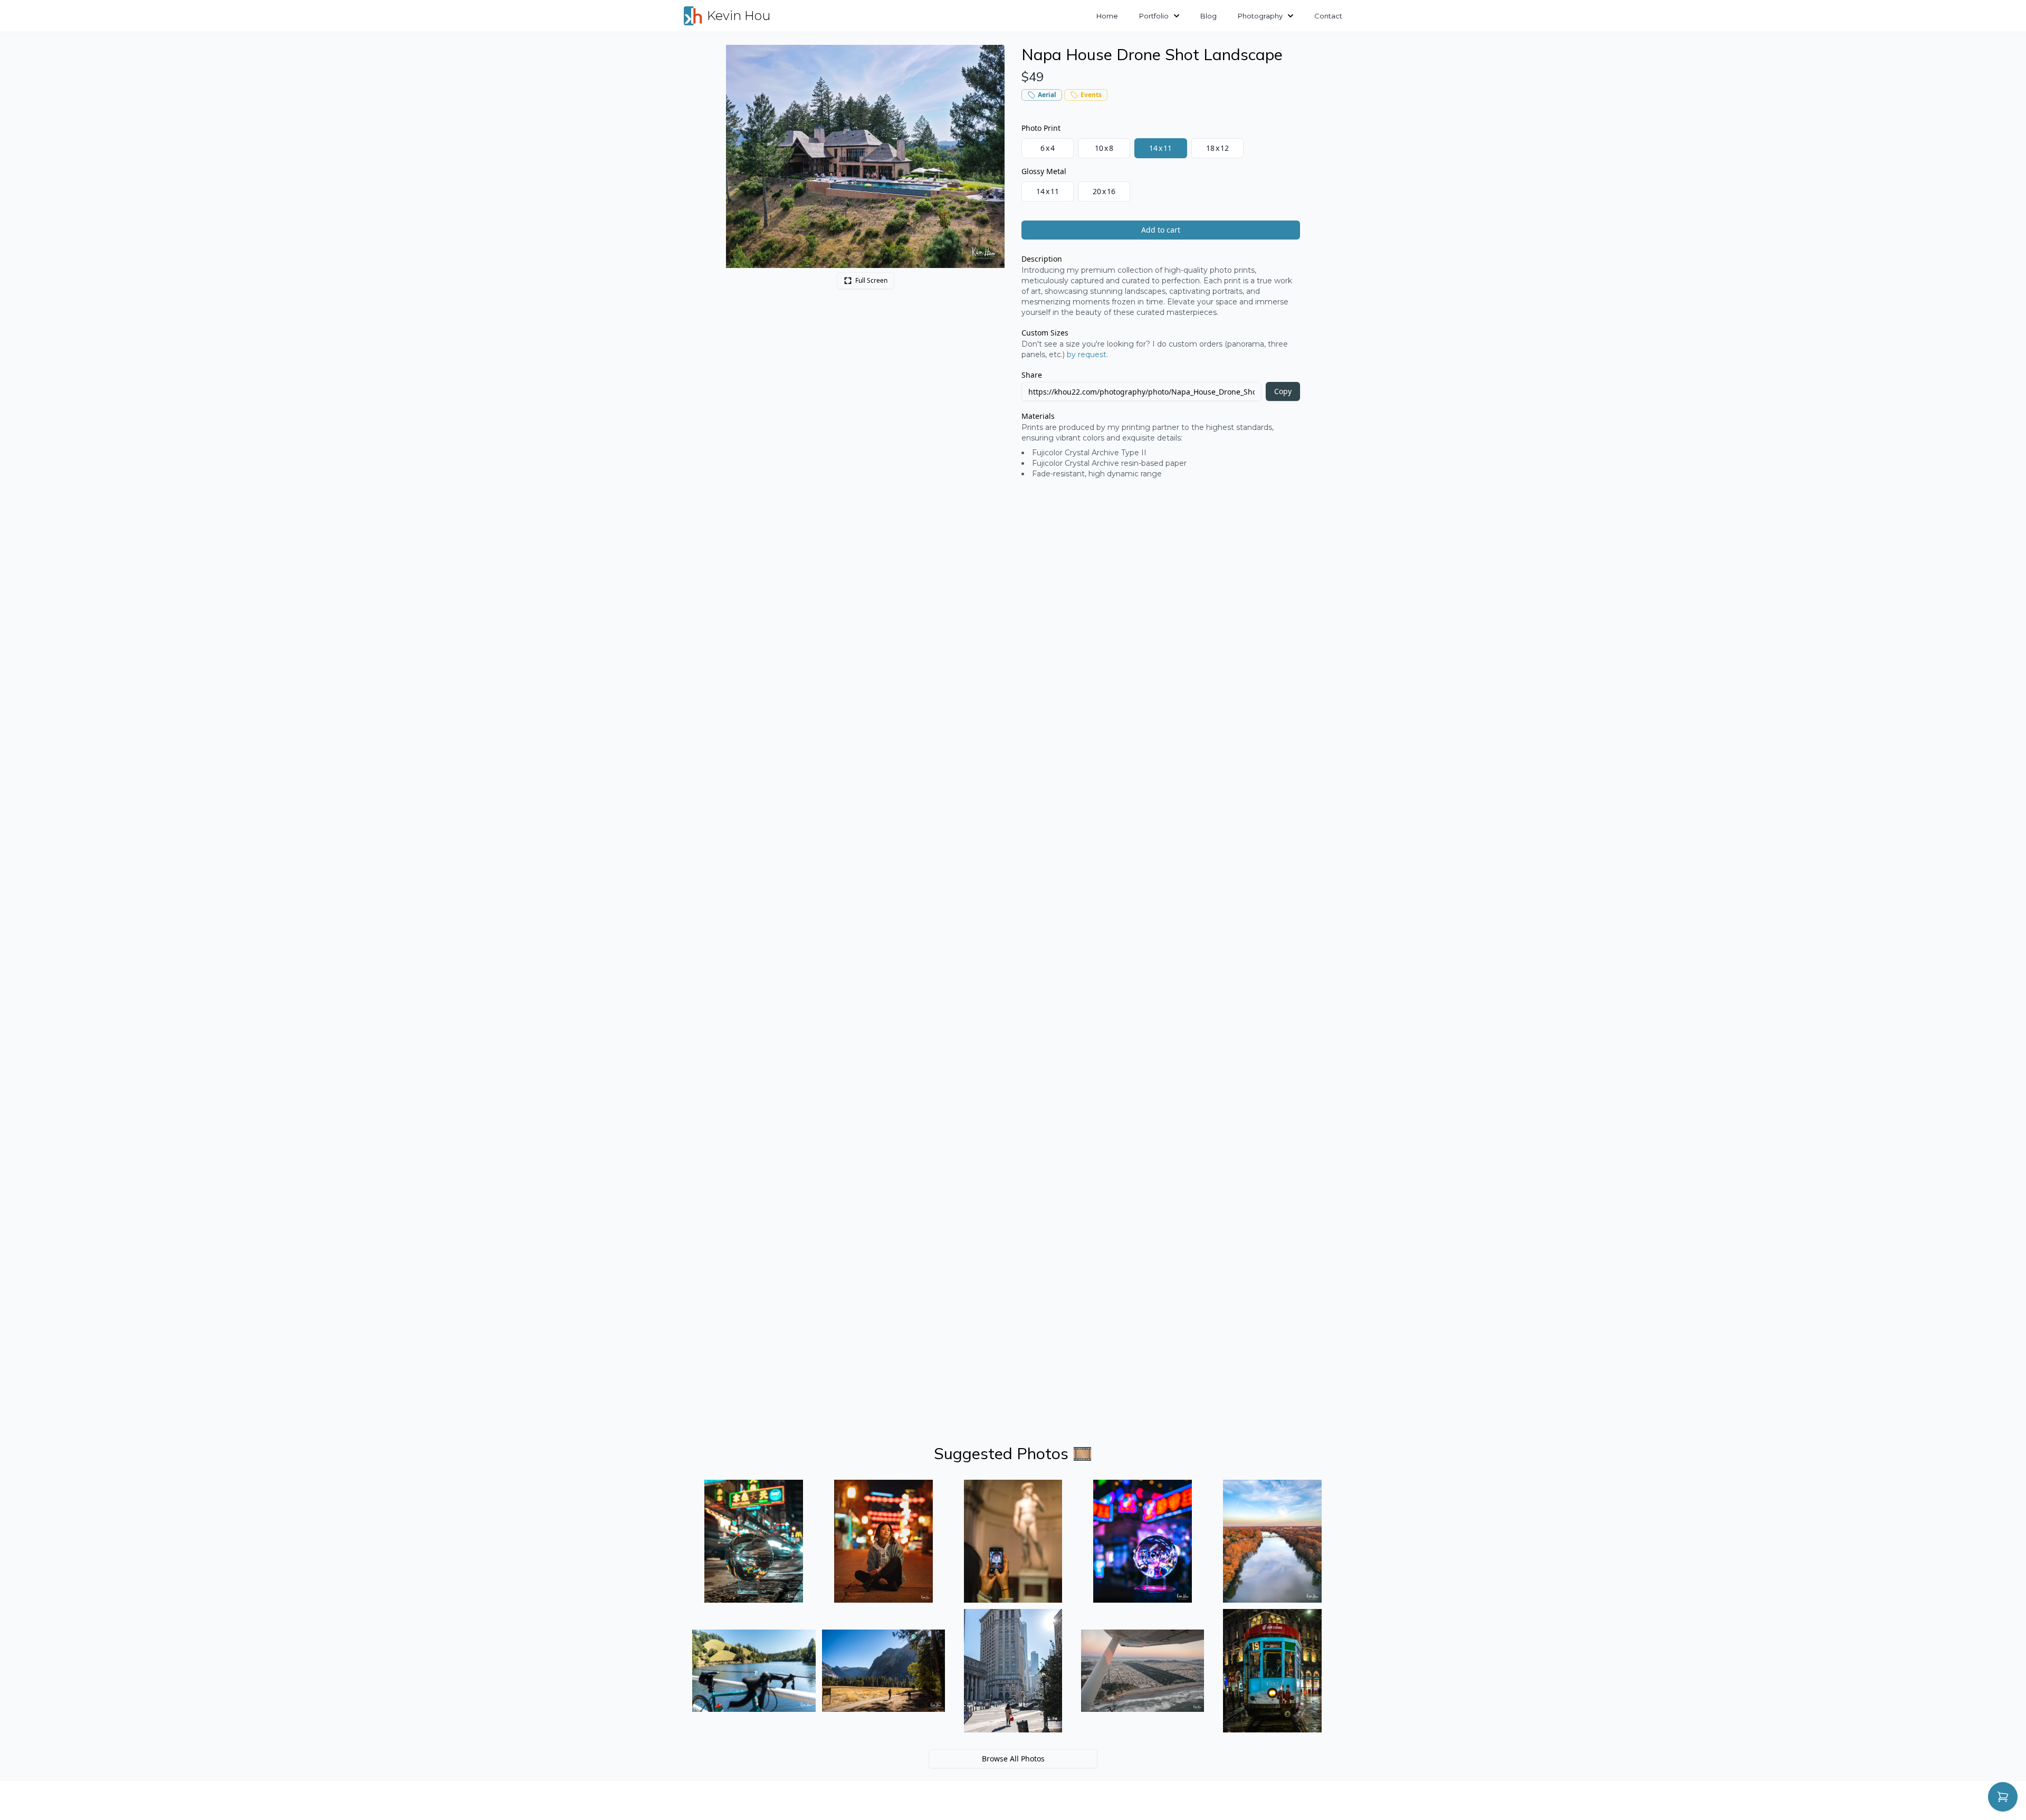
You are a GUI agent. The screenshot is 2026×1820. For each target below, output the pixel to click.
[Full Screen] (991, 59)
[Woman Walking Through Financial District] (1013, 1671)
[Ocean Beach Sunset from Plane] (1143, 1671)
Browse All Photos (1013, 1759)
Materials (1038, 416)
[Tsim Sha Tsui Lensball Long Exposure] (754, 1541)
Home (1107, 16)
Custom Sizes (1045, 333)
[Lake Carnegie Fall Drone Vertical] (1272, 1541)
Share (1032, 375)
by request (1087, 355)
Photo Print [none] (1041, 128)
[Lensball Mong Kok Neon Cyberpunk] (1143, 1541)
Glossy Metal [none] (1044, 171)
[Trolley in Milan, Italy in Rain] (1272, 1671)
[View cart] (2003, 1797)
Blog (1208, 16)
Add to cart (1161, 230)
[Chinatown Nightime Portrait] (884, 1541)
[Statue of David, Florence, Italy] (1013, 1541)
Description (1042, 259)
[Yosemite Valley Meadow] (884, 1671)
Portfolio (1154, 16)
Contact (1328, 16)
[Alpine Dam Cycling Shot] (754, 1671)
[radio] (1048, 148)
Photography (1260, 16)
